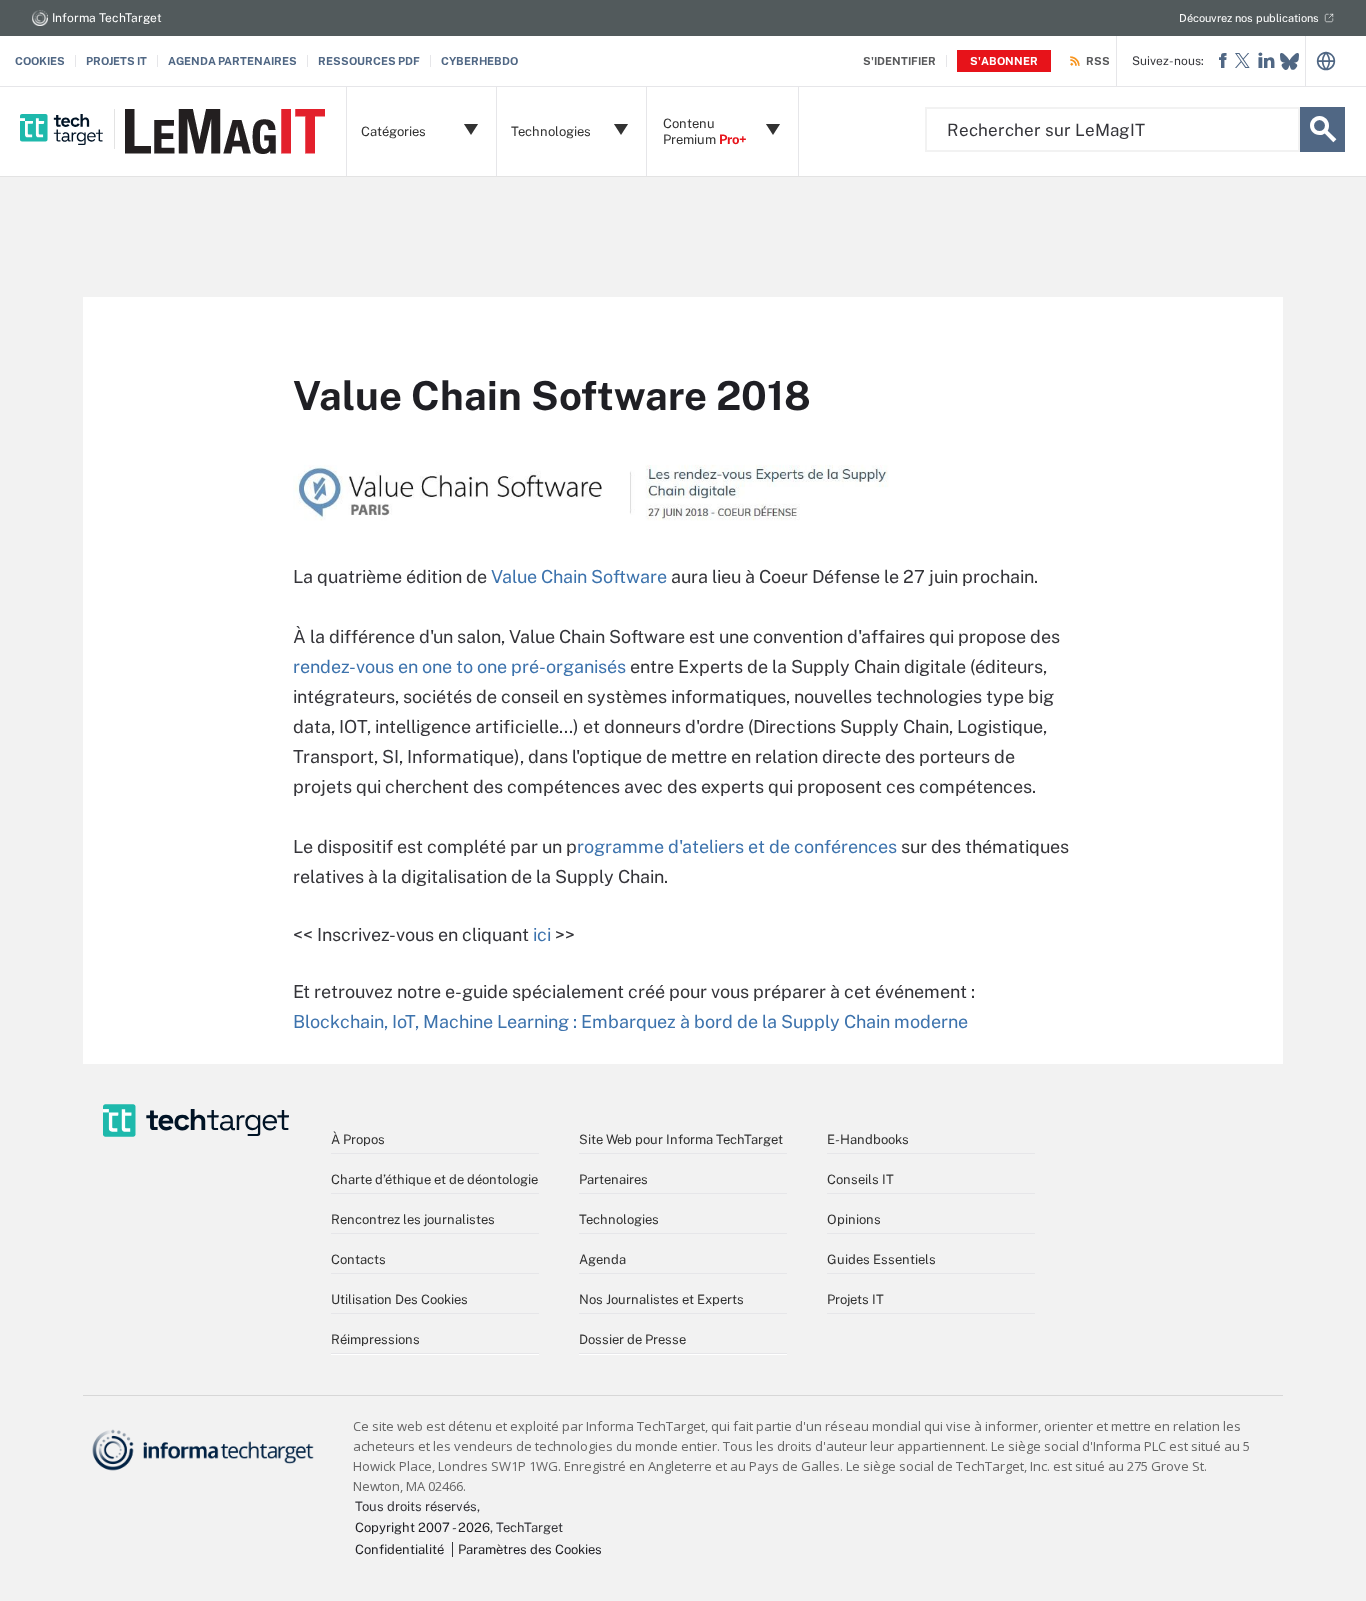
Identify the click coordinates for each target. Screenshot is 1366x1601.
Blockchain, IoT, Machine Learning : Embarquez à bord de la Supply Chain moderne (632, 1021)
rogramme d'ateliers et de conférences (737, 846)
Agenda (602, 1259)
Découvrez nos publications (1249, 18)
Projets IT (116, 61)
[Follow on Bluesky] (1289, 61)
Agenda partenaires (232, 61)
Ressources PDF (369, 61)
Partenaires (613, 1179)
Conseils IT (860, 1179)
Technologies (619, 1219)
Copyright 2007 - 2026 (422, 1527)
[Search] (1322, 129)
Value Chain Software (579, 576)
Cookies (40, 61)
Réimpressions (375, 1339)
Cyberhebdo (479, 61)
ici (542, 934)
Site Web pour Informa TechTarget (681, 1139)
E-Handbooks (868, 1139)
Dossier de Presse (632, 1339)
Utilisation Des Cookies (399, 1299)
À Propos (358, 1139)
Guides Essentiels (881, 1259)
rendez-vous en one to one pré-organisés (459, 666)
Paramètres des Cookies (530, 1549)
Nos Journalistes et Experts (661, 1299)
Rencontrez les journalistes (413, 1219)
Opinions (854, 1219)
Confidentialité (399, 1549)
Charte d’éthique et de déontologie (434, 1179)
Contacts (358, 1259)
